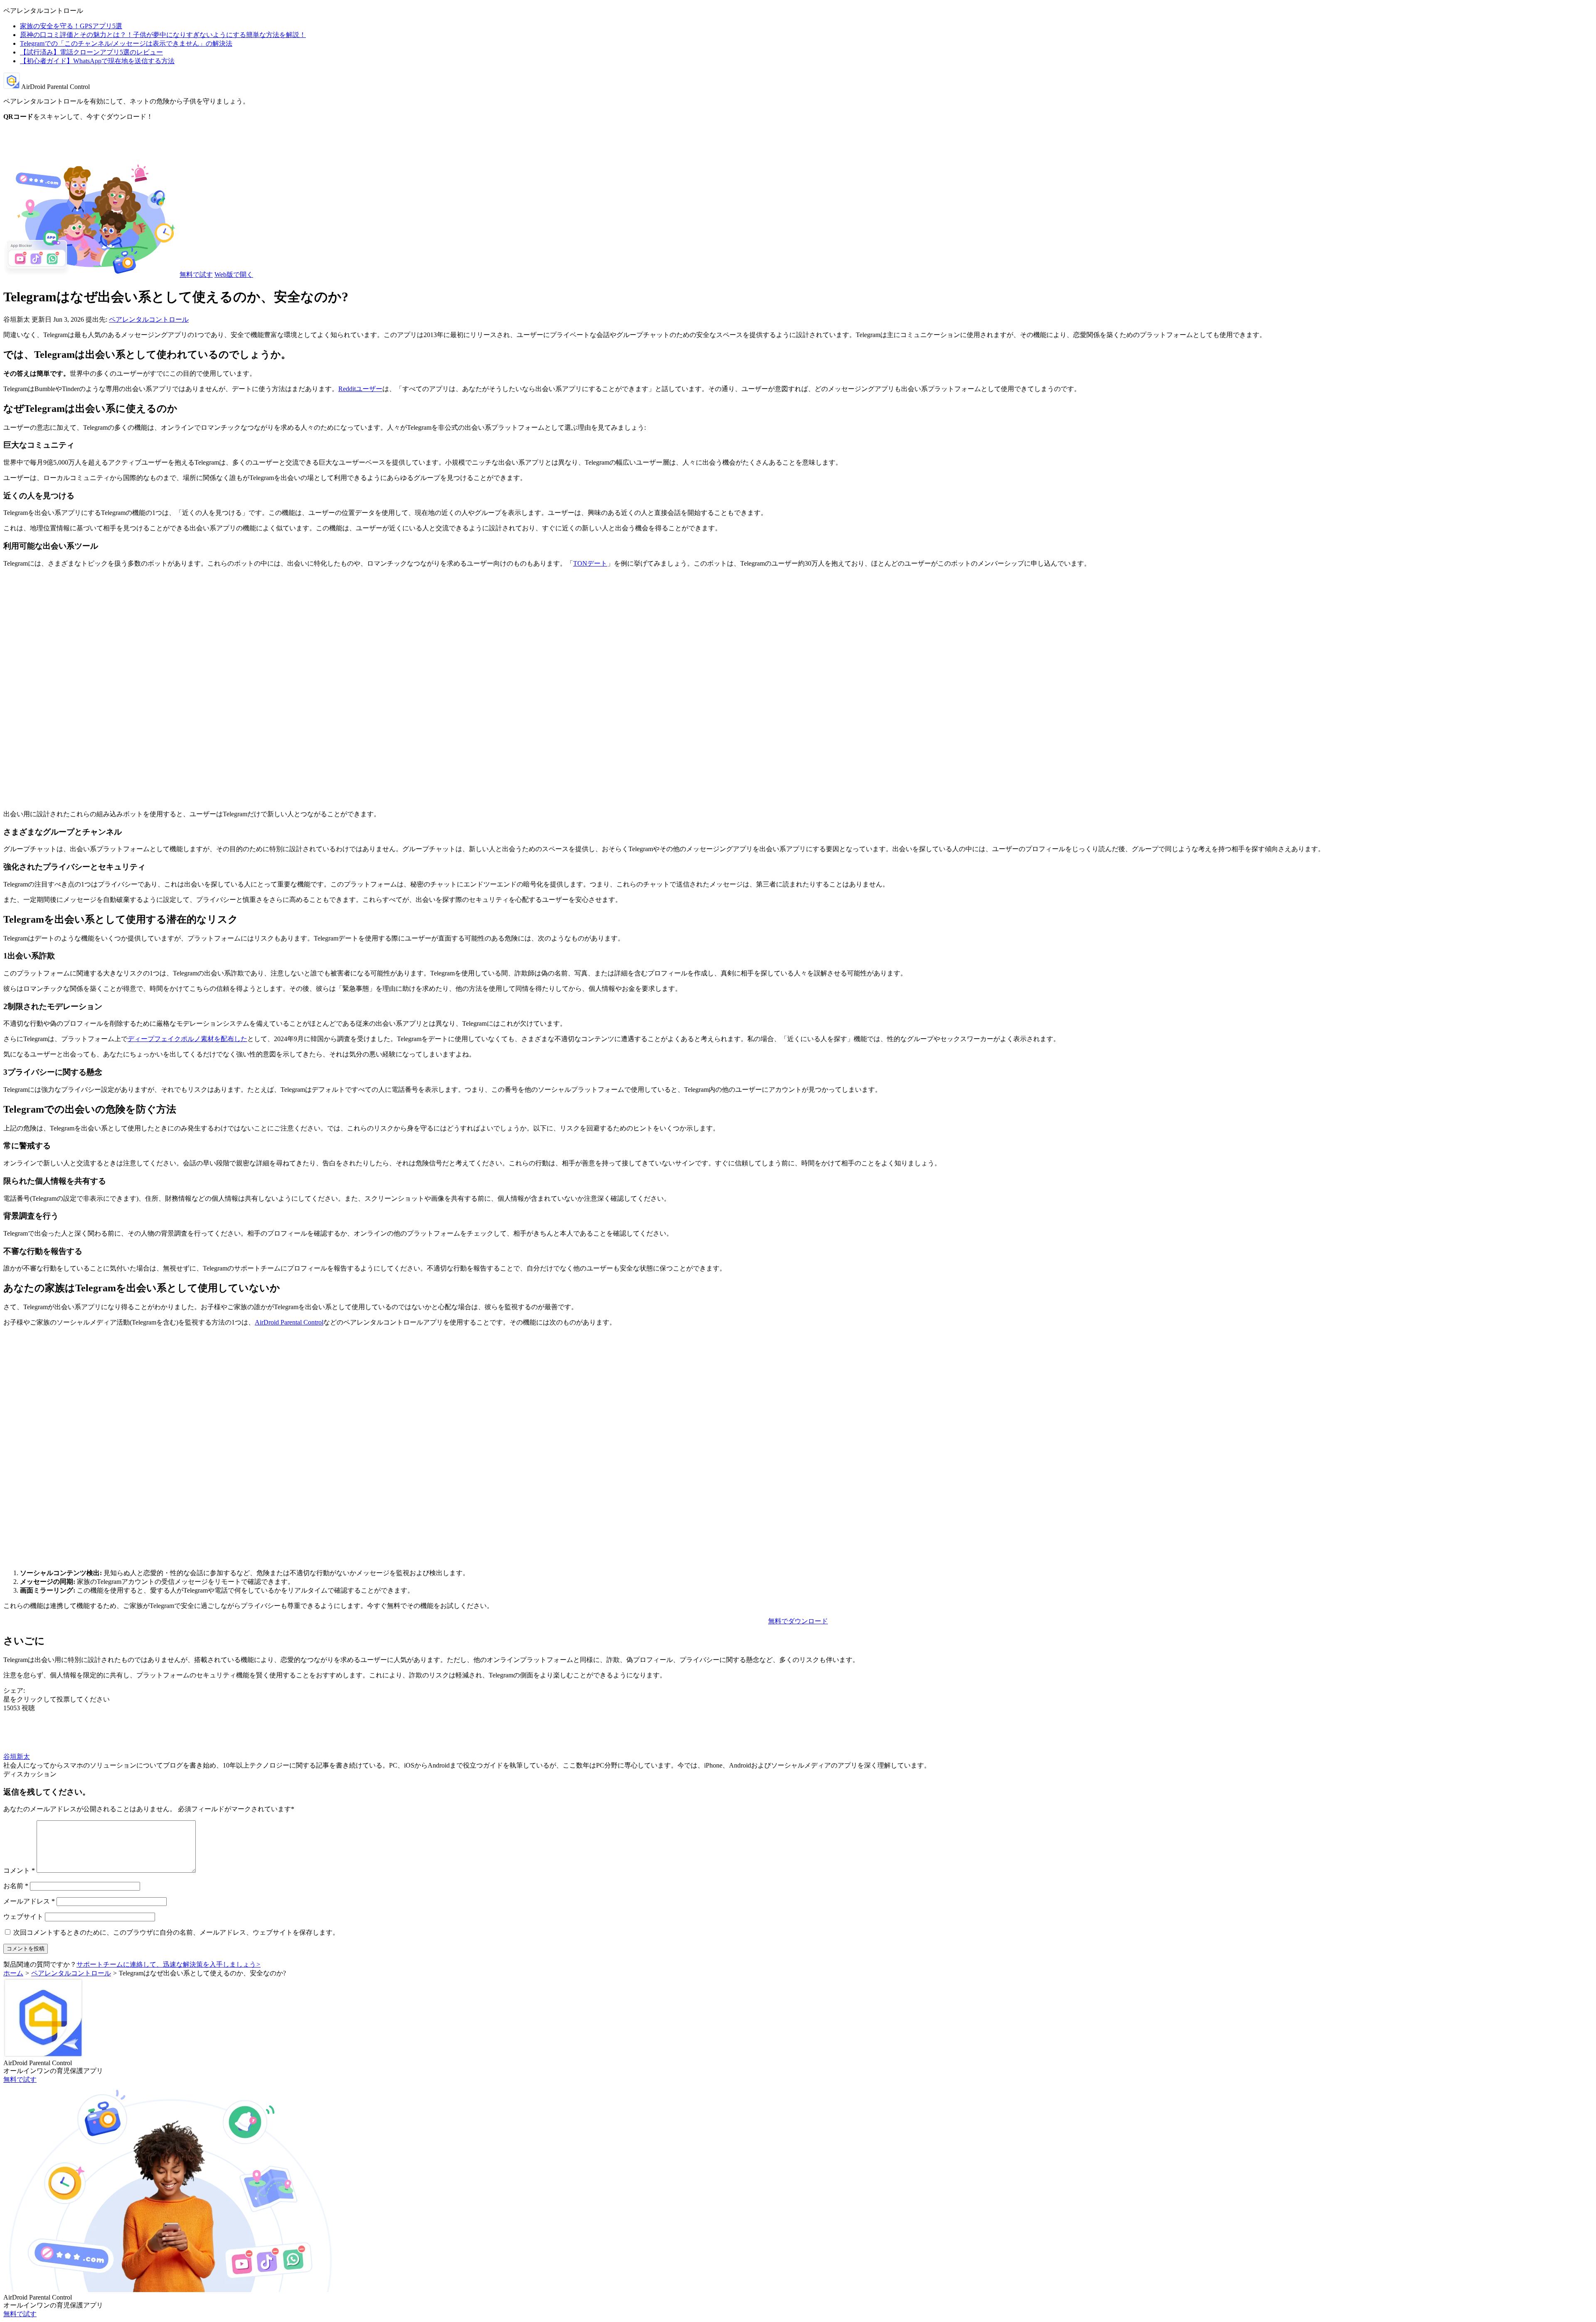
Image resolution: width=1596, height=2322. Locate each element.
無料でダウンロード (798, 1621)
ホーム (13, 1973)
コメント (19, 1870)
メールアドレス (29, 1901)
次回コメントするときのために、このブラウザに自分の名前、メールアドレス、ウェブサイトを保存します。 (176, 1932)
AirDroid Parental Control (289, 1322)
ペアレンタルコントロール (149, 319)
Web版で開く (234, 275)
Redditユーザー (360, 389)
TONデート (590, 563)
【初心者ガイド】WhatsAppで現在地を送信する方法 (97, 61)
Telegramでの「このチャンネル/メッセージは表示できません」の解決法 (126, 43)
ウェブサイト (23, 1917)
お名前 (16, 1886)
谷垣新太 (17, 1757)
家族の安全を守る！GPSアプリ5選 (71, 26)
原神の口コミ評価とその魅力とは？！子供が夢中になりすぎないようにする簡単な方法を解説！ (163, 35)
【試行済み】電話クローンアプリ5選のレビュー (91, 52)
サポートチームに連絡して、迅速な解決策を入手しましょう (169, 1964)
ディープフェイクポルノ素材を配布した (187, 1039)
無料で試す (196, 275)
